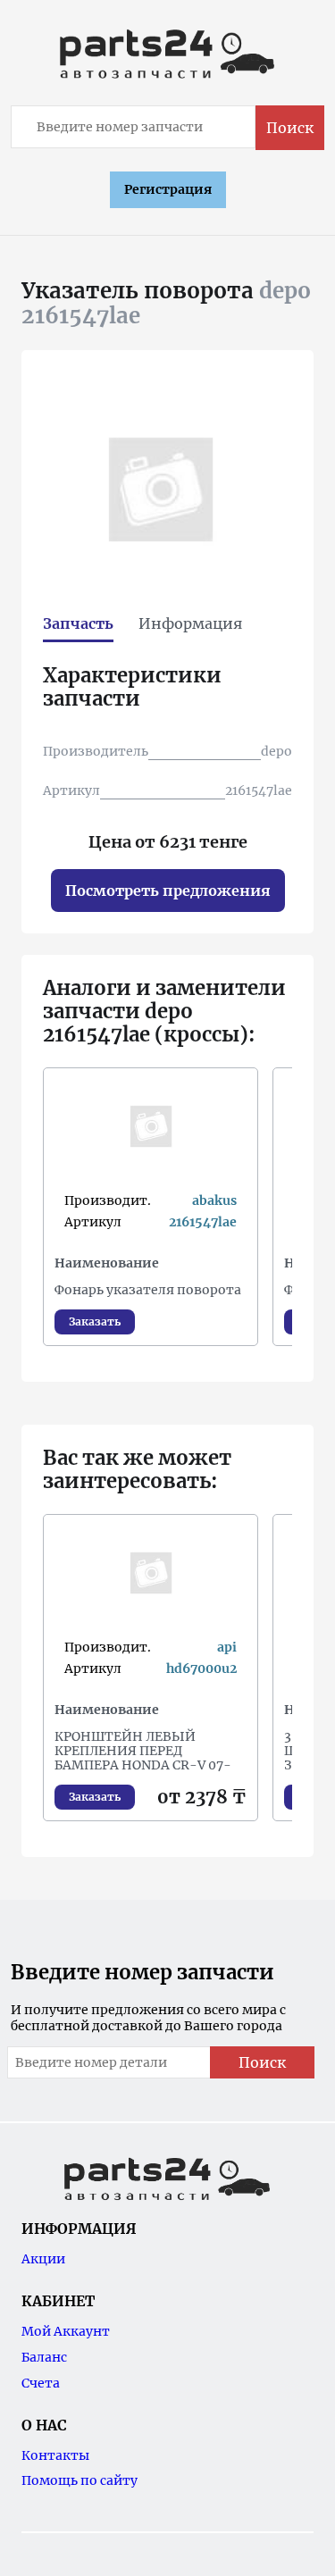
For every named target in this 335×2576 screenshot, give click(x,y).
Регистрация (168, 189)
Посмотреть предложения (168, 891)
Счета (41, 2383)
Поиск (290, 128)
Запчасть (78, 623)
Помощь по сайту (80, 2480)
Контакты (55, 2455)
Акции (43, 2259)
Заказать (95, 1321)
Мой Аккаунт (66, 2331)
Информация (190, 623)
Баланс (44, 2357)
